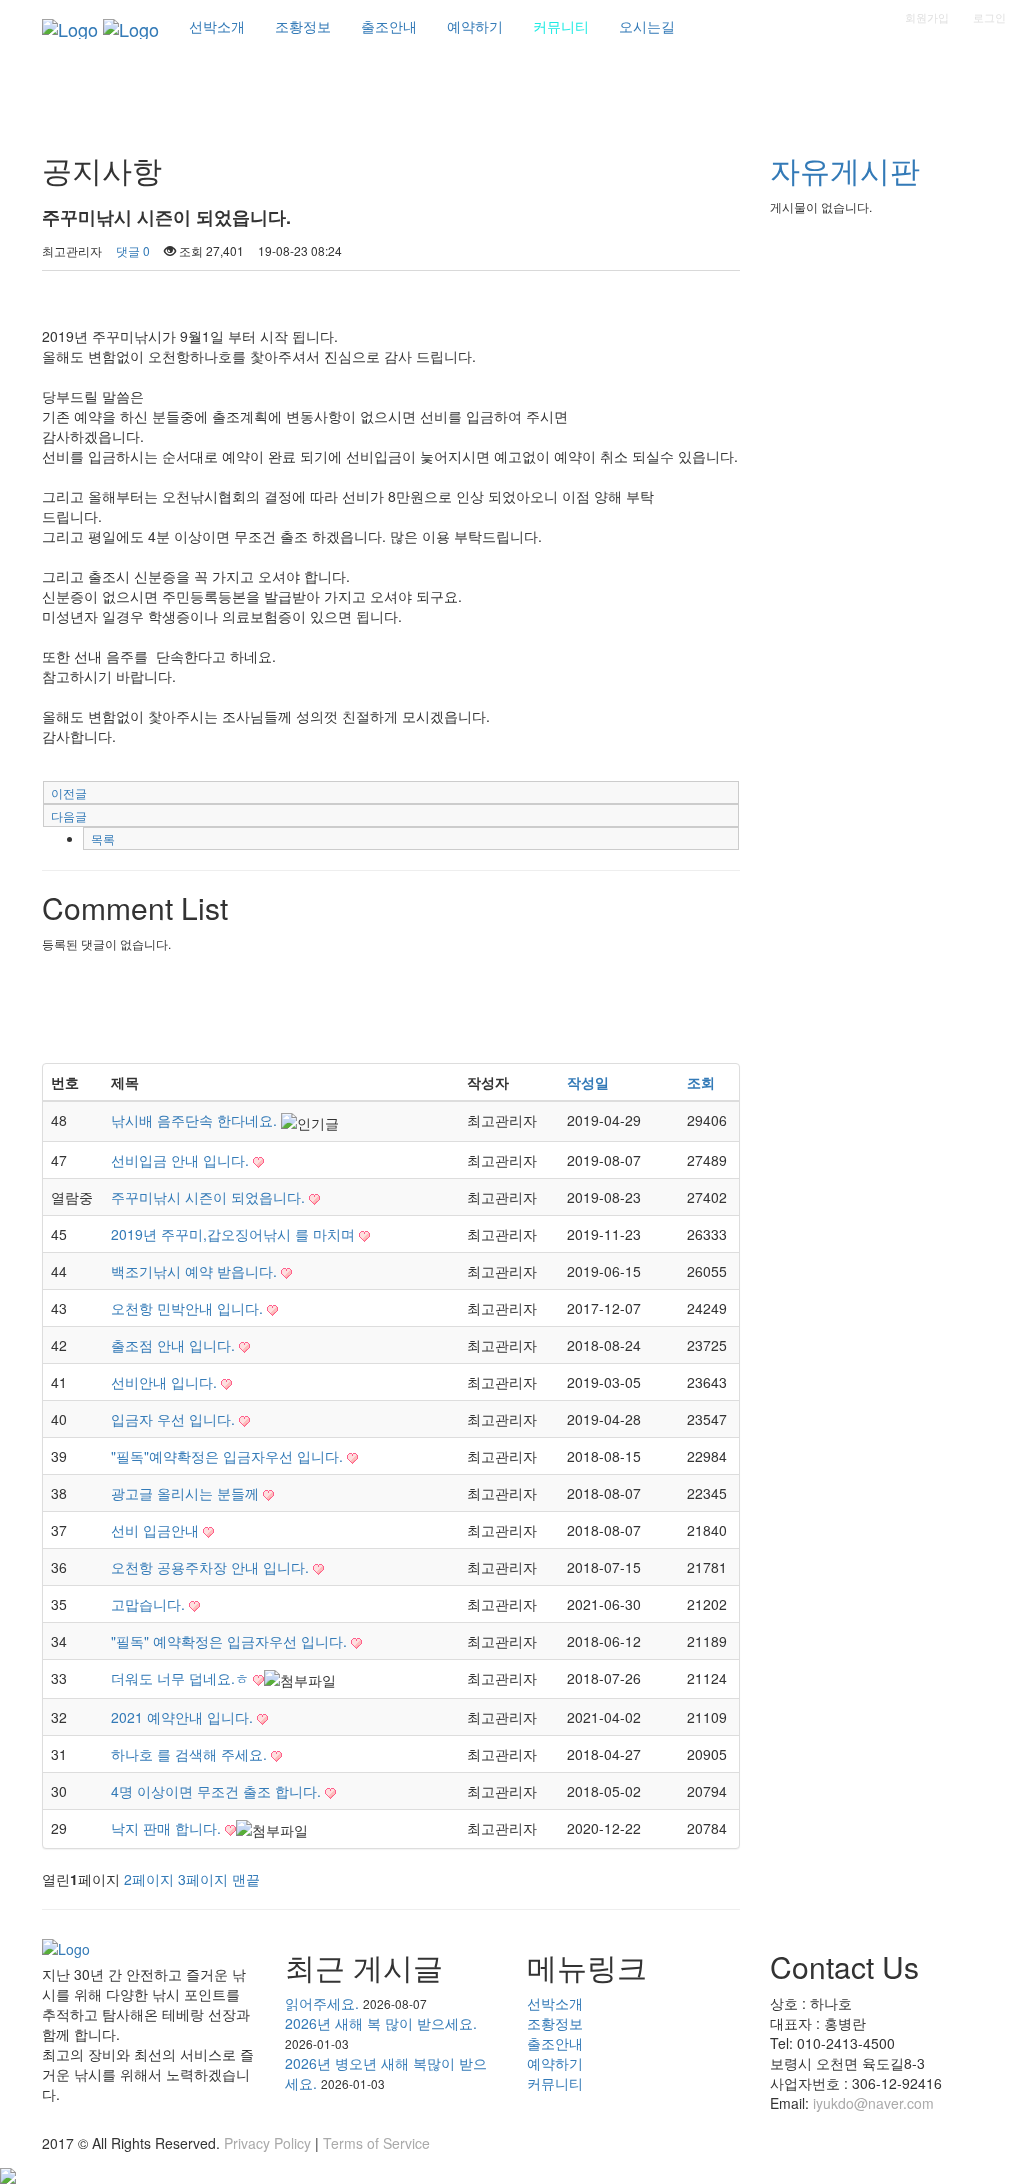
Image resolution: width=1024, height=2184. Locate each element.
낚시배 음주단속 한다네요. (196, 1120)
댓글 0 (133, 250)
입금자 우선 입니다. (175, 1419)
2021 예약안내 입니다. (184, 1717)
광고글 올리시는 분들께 (187, 1493)
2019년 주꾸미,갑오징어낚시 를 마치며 (235, 1234)
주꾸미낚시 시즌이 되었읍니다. (210, 1197)
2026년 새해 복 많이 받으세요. (381, 2023)
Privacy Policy (267, 2143)
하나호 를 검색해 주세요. (191, 1754)
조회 (701, 1082)
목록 (103, 838)
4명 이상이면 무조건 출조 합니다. (218, 1791)
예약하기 (555, 2063)
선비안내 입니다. (166, 1382)
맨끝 (246, 1879)
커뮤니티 (555, 2083)
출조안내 (555, 2043)
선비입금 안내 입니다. (182, 1160)
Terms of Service (376, 2143)
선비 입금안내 (157, 1530)
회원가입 (927, 17)
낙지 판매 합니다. (168, 1828)
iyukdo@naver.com (873, 2103)
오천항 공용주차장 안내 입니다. (212, 1567)
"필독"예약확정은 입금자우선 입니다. (229, 1456)
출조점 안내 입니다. (175, 1345)
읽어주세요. (322, 2003)
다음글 (69, 815)
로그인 (989, 17)
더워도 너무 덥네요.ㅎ (182, 1678)
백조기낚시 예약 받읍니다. (196, 1271)
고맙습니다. (150, 1604)
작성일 (588, 1082)
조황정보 (555, 2023)
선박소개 (555, 2003)
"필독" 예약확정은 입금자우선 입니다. (231, 1641)
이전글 (69, 792)
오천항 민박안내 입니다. (189, 1308)
